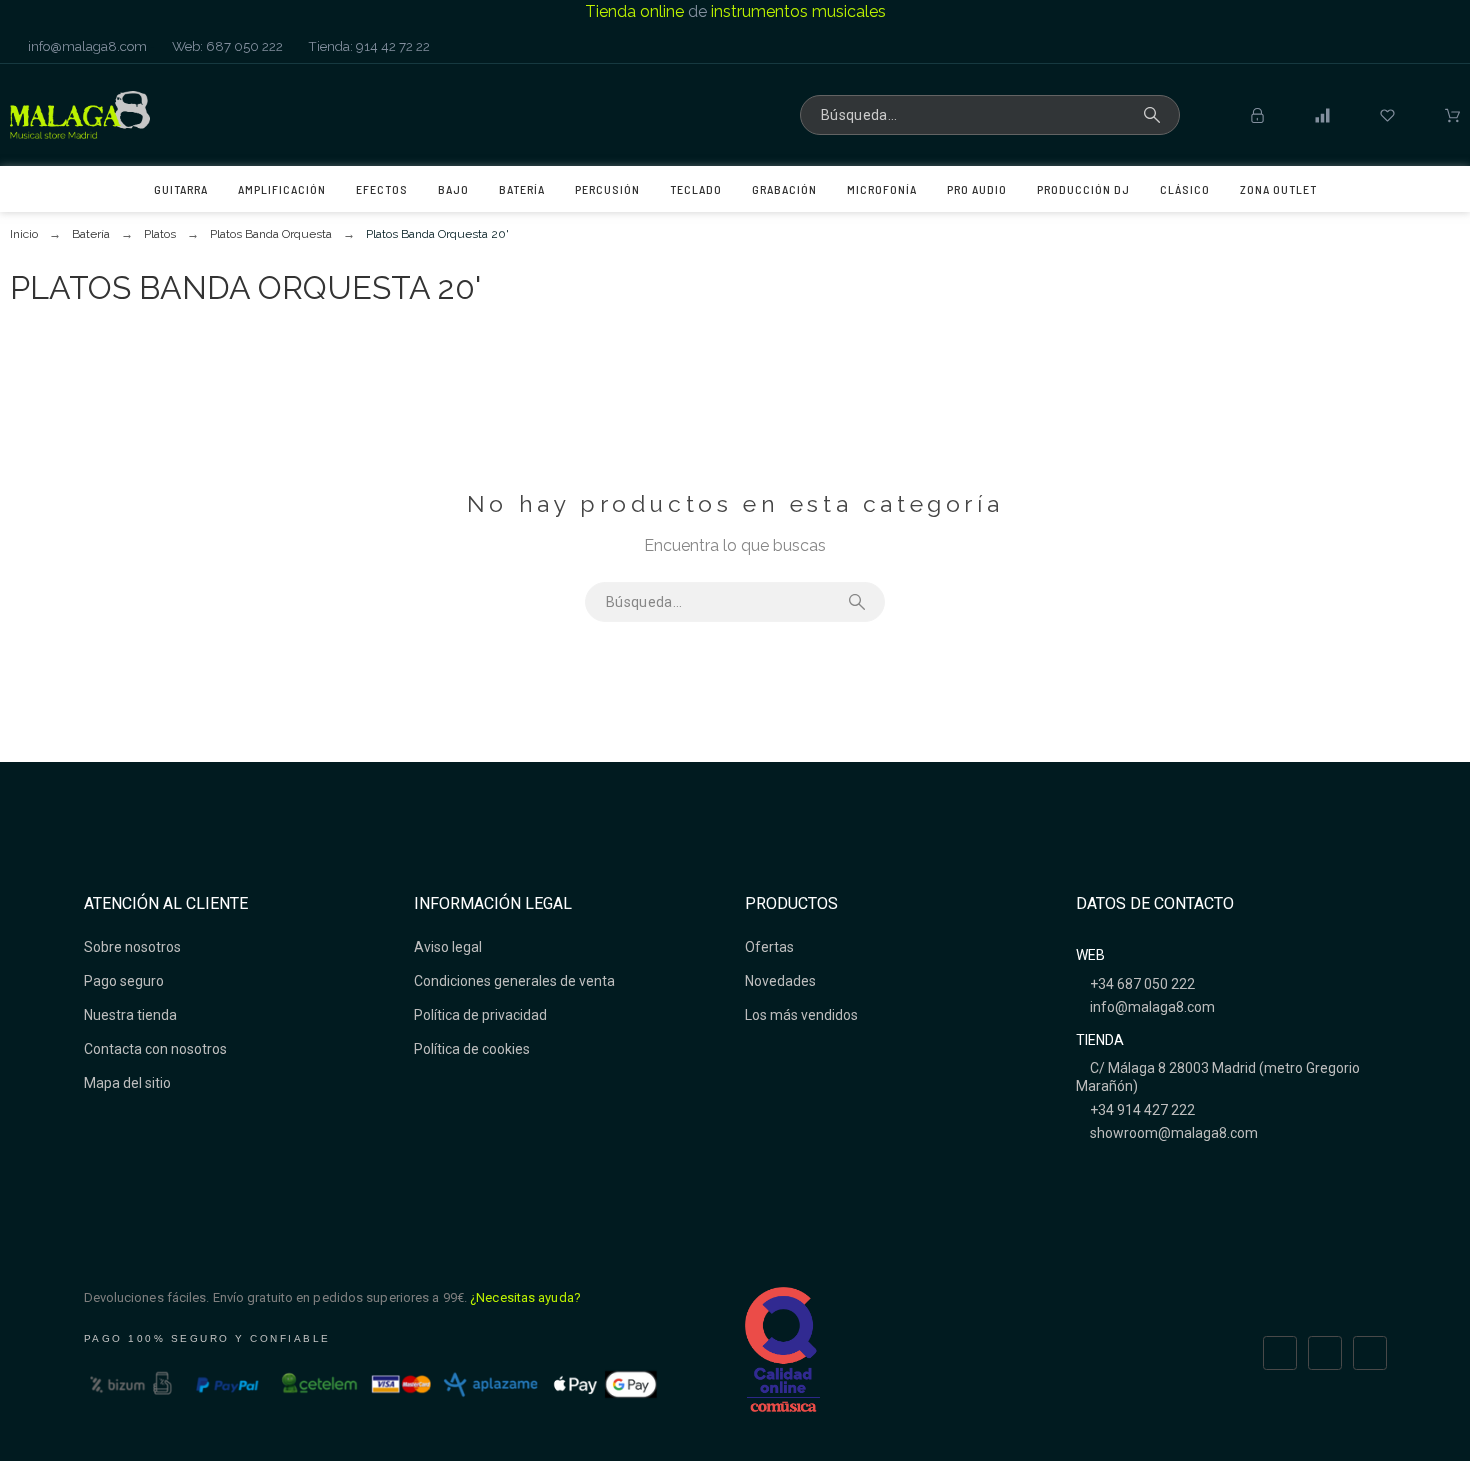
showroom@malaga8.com (1172, 1133)
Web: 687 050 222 (226, 46)
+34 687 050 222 (1141, 984)
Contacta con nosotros (155, 1049)
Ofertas (769, 947)
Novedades (780, 981)
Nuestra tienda (130, 1015)
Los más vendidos (801, 1015)
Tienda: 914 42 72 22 (367, 46)
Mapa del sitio (127, 1083)
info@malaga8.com (86, 46)
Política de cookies (472, 1049)
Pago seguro (124, 981)
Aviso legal (448, 947)
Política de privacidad (480, 1015)
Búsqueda (1155, 115)
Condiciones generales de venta (514, 981)
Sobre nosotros (132, 947)
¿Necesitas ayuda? (525, 1297)
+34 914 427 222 (1141, 1110)
